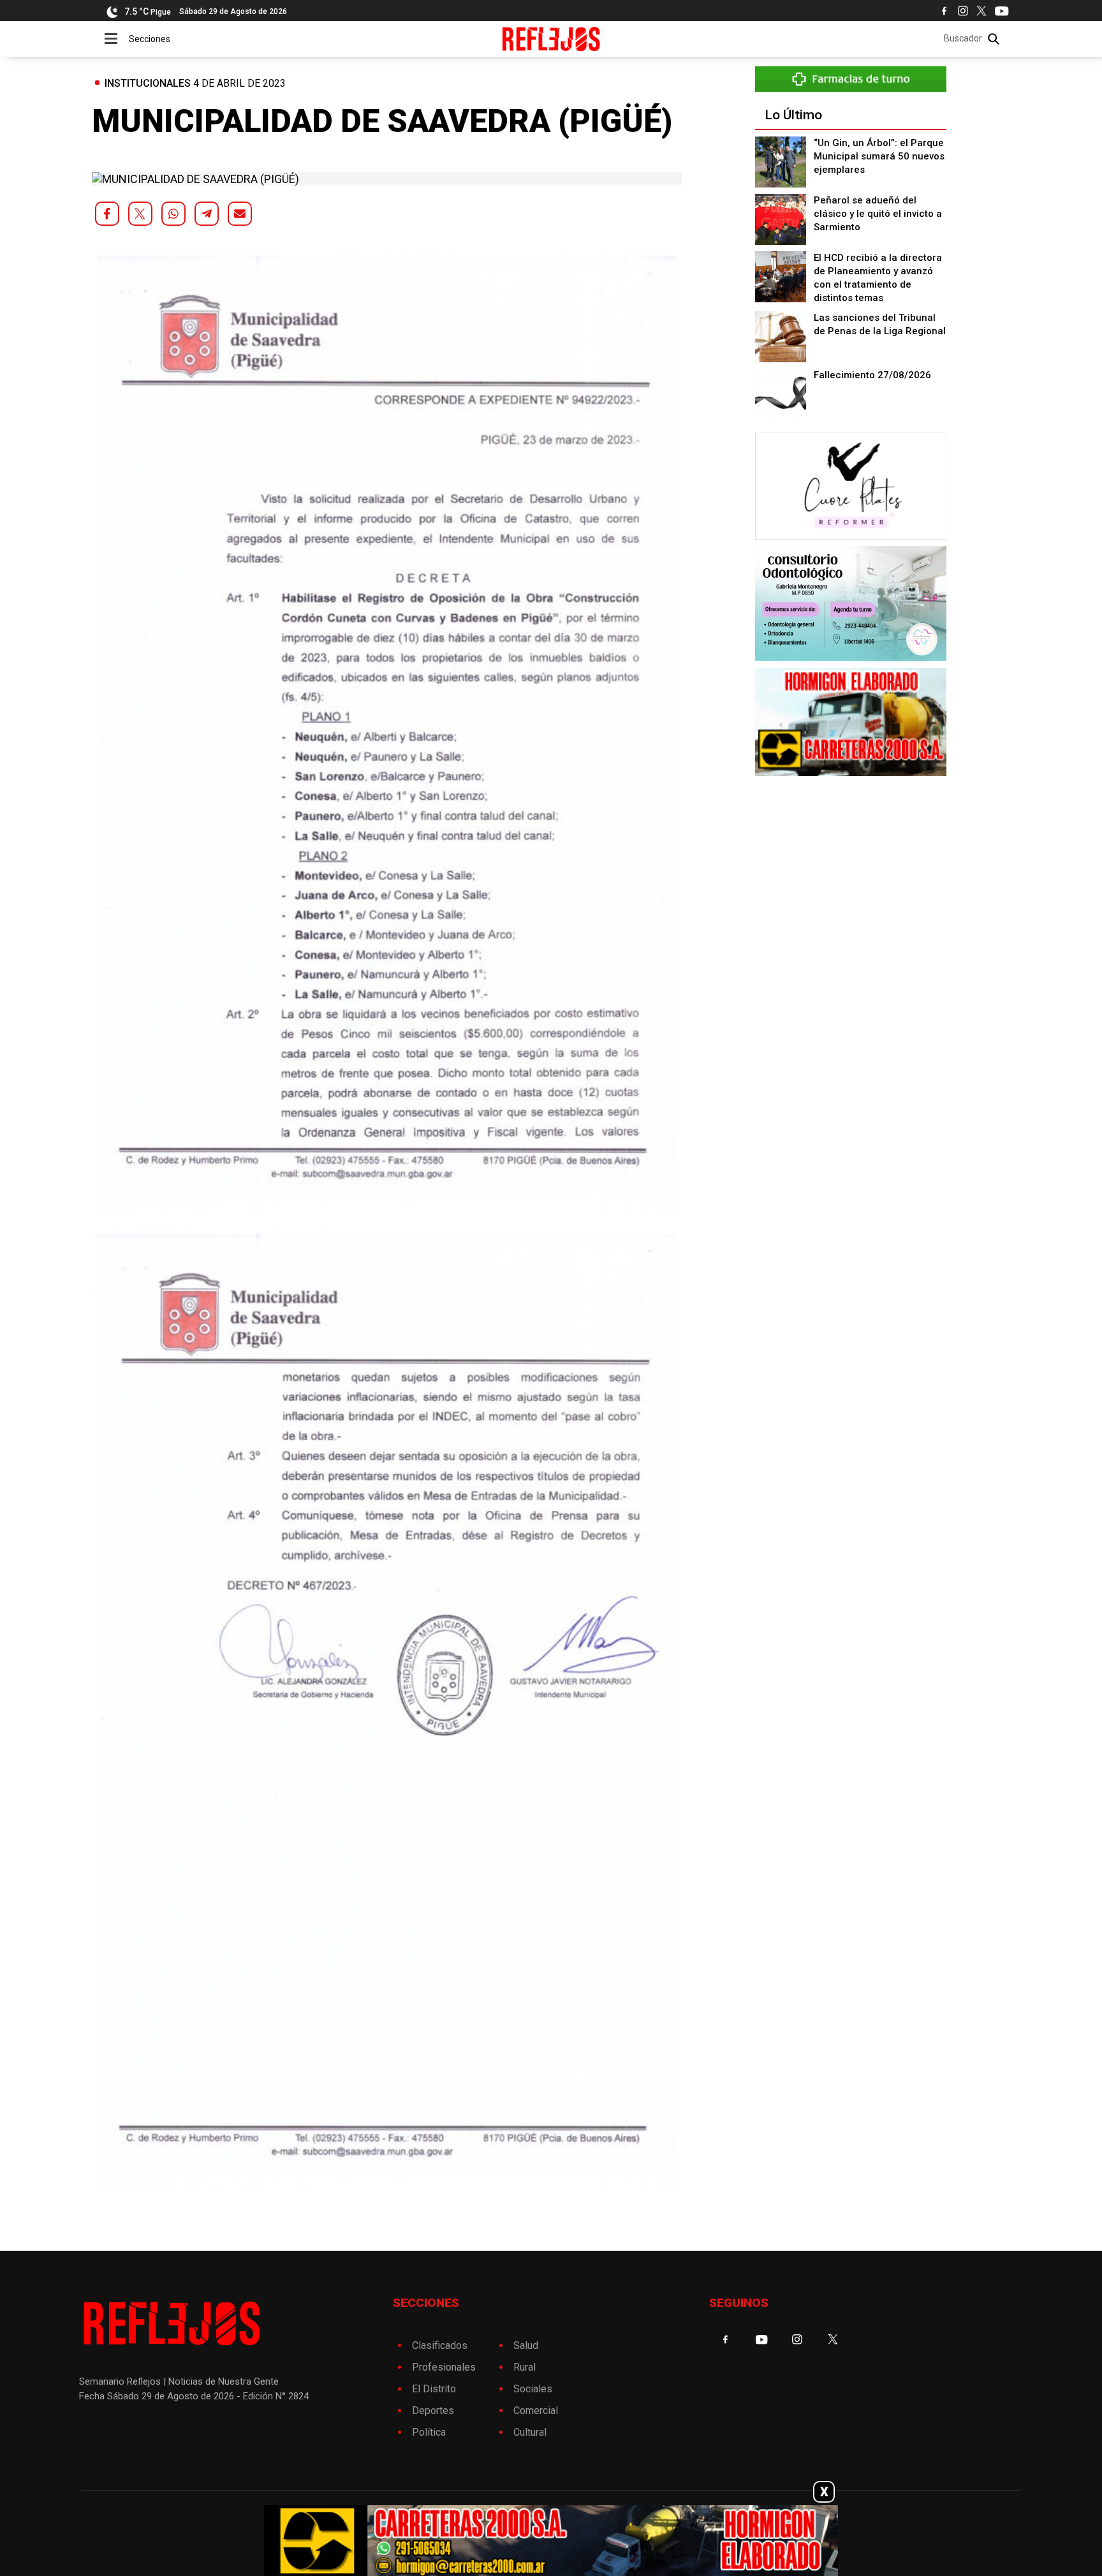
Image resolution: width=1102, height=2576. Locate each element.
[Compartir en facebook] (107, 214)
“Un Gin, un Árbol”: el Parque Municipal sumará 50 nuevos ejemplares (879, 156)
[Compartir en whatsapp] (173, 214)
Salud (526, 2345)
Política (429, 2432)
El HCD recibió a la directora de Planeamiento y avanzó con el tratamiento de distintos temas (878, 278)
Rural (525, 2367)
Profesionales (444, 2367)
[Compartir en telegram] (207, 214)
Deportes (433, 2410)
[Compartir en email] (240, 214)
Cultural (530, 2432)
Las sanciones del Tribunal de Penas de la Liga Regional (880, 324)
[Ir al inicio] (551, 39)
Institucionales (148, 83)
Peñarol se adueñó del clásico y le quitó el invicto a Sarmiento (878, 214)
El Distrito (434, 2389)
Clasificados (440, 2345)
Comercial (536, 2410)
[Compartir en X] (140, 214)
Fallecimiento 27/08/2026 (872, 375)
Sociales (533, 2389)
